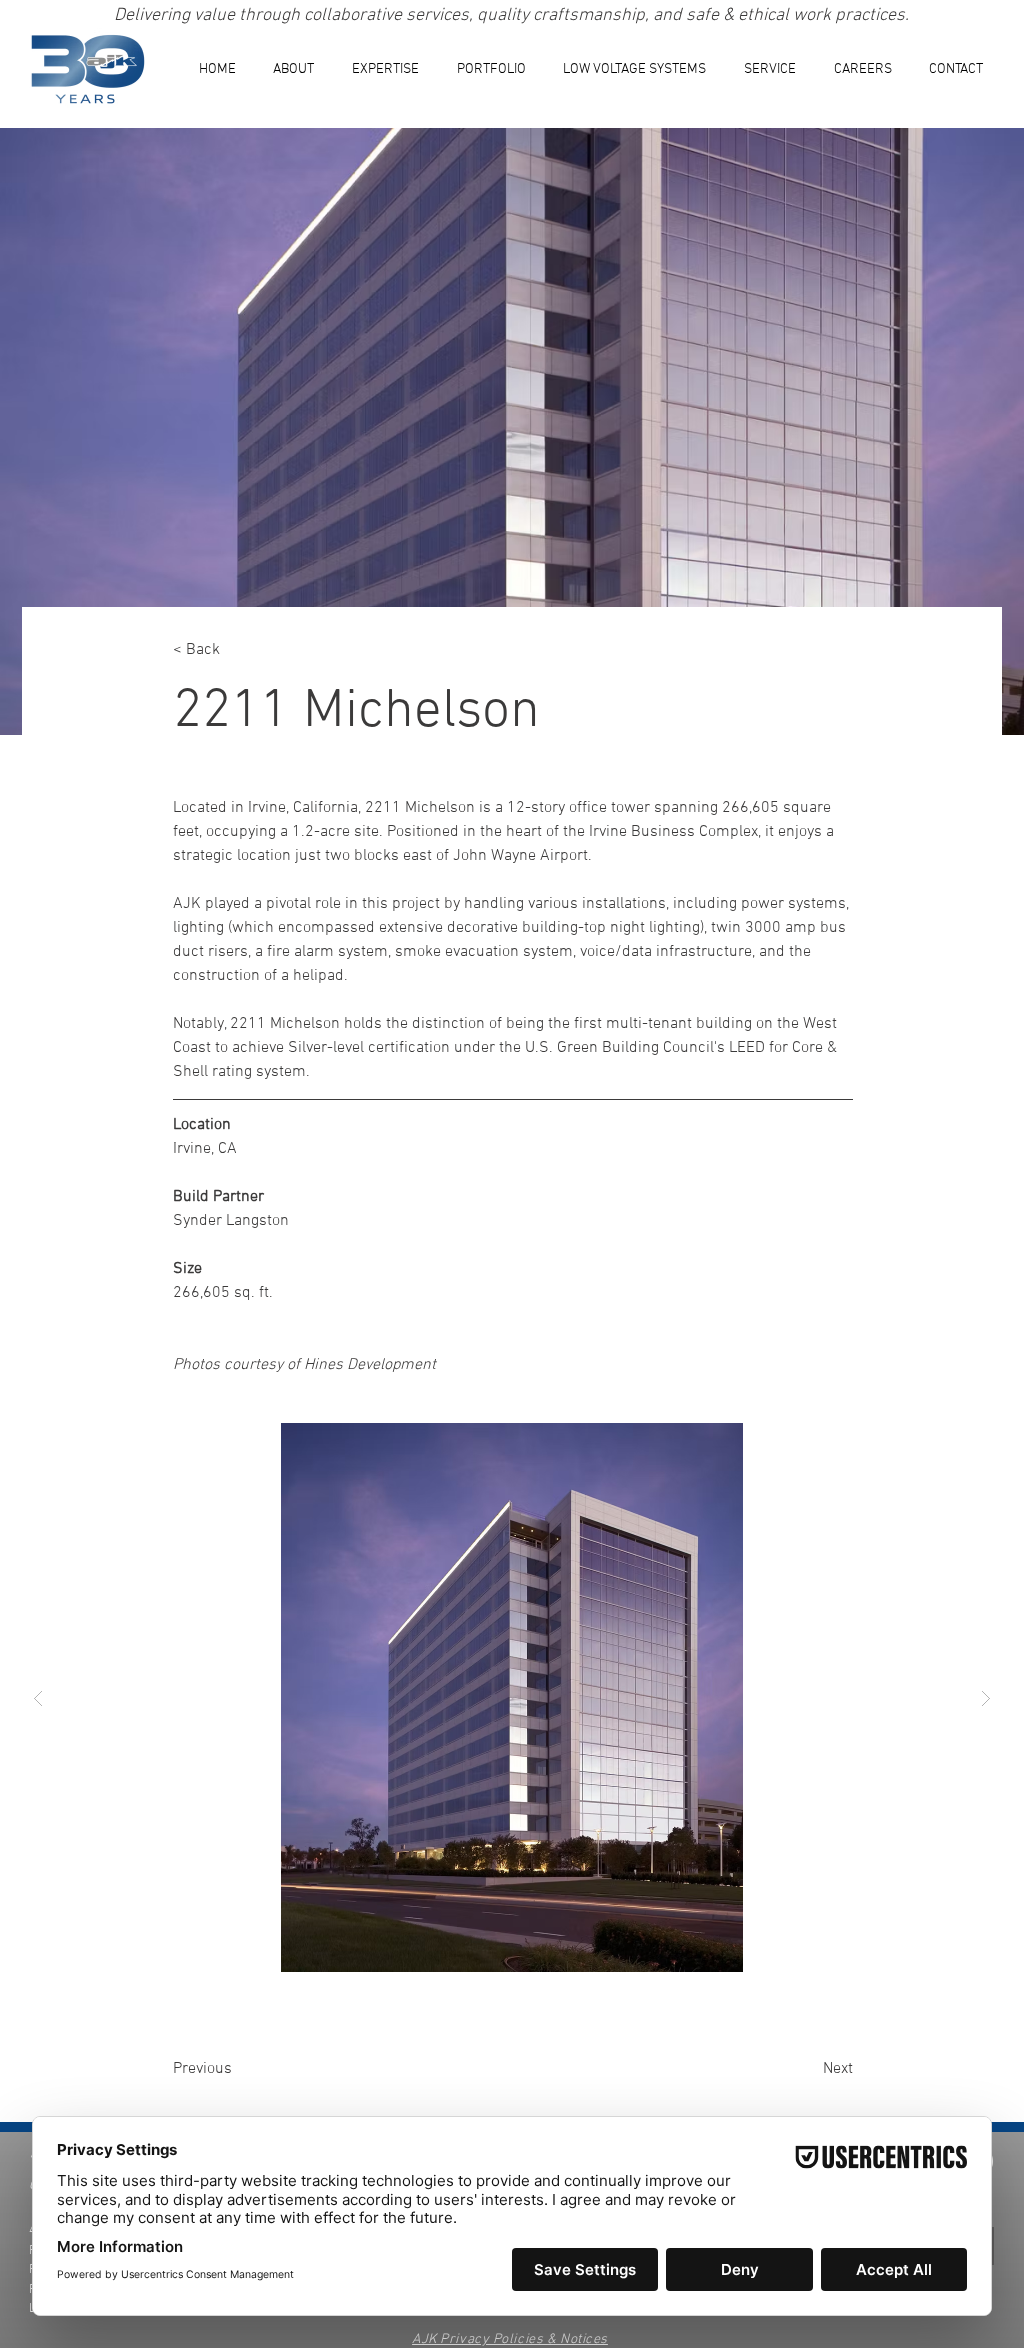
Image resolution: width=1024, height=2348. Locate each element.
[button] (385, 69)
